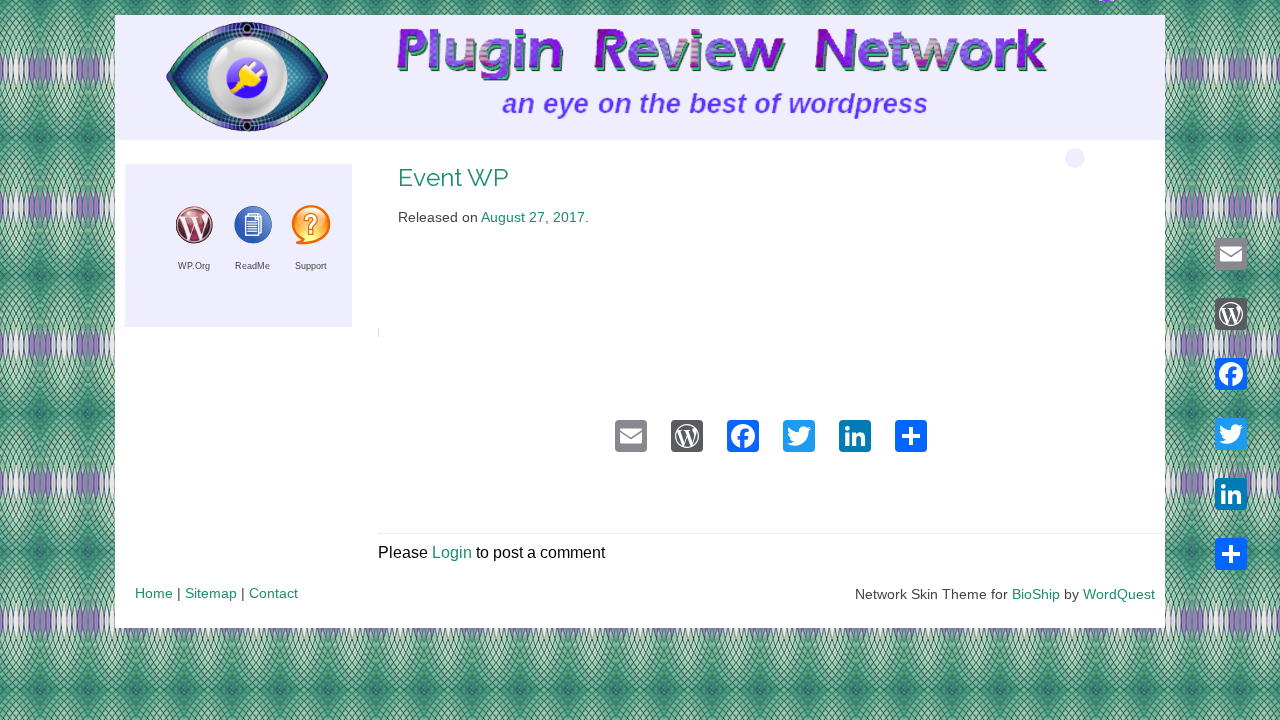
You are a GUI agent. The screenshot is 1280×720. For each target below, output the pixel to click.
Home (154, 593)
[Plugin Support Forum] (311, 239)
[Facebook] (1231, 374)
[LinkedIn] (1231, 494)
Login (452, 552)
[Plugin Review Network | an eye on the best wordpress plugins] (221, 81)
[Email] (1231, 254)
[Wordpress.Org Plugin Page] (194, 239)
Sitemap (211, 593)
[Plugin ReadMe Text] (253, 239)
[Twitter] (1231, 434)
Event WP (453, 177)
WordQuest (1119, 594)
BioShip (1036, 594)
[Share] (1231, 554)
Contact (273, 593)
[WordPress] (1231, 314)
